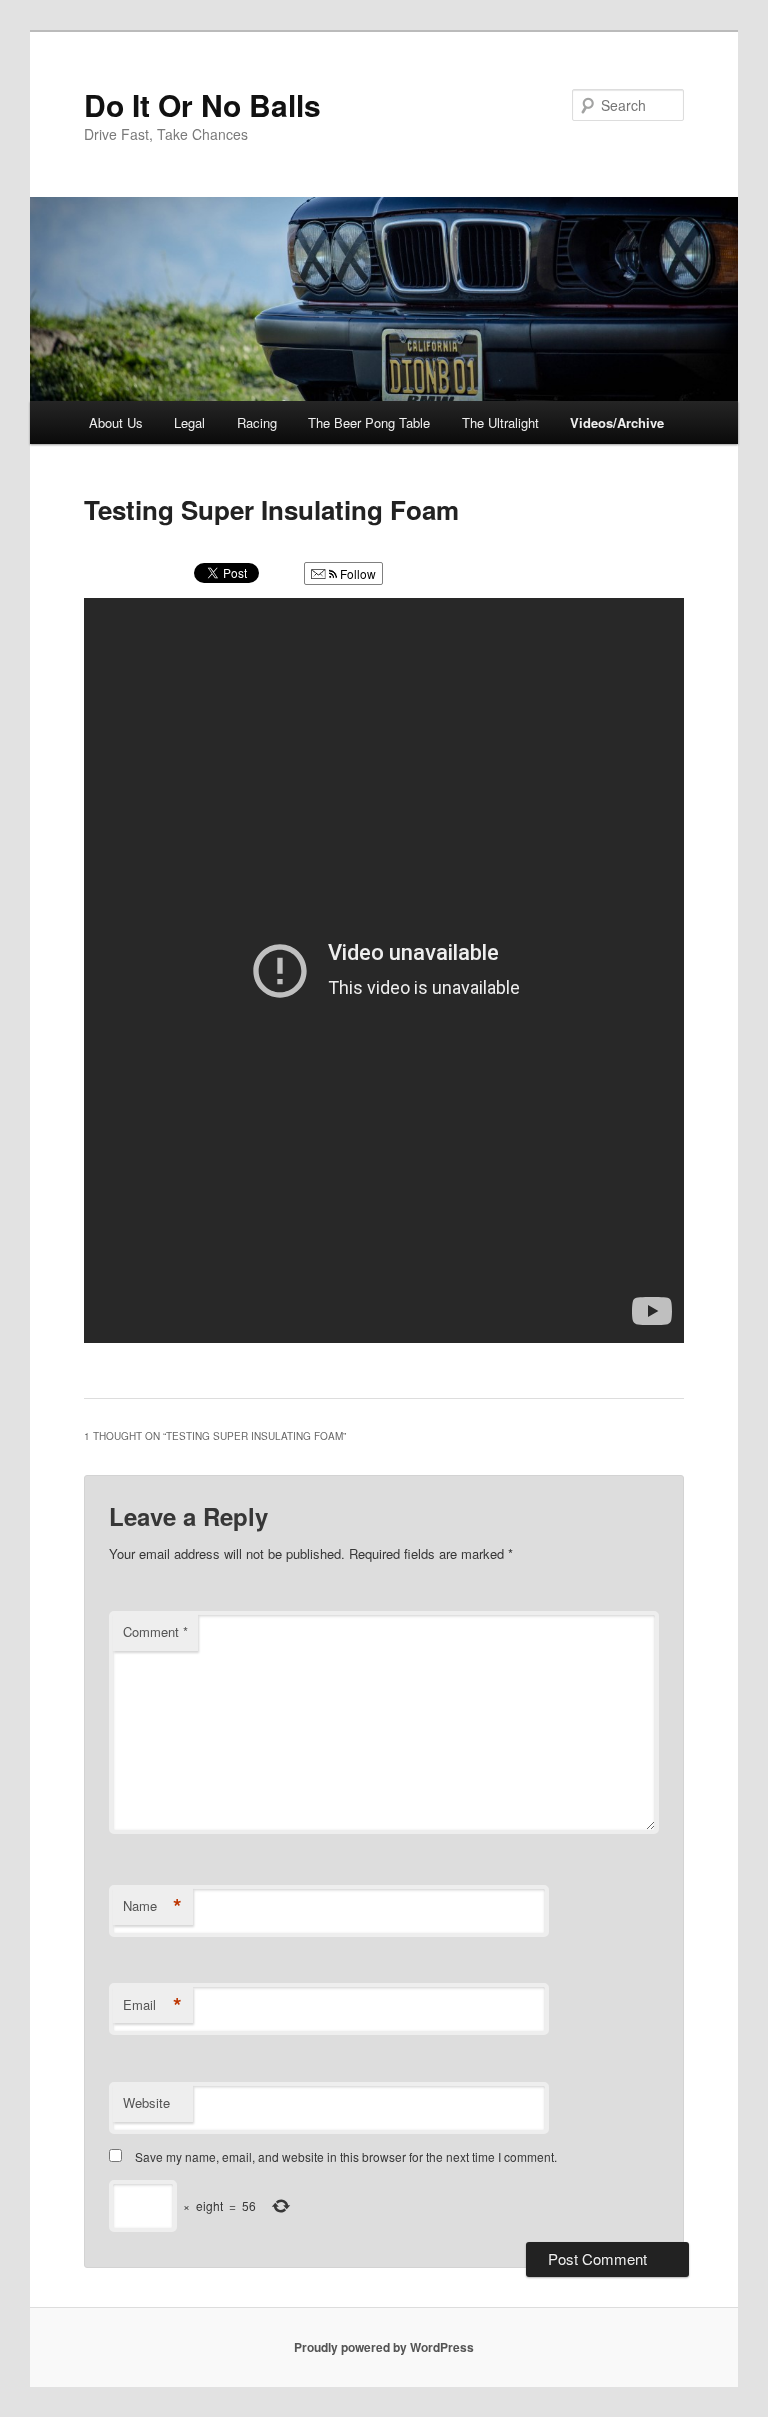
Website (146, 2102)
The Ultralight (500, 422)
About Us (116, 422)
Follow (356, 573)
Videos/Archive (617, 422)
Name (152, 1906)
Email (152, 2005)
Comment (155, 1631)
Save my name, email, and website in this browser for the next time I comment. (346, 2156)
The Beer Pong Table (369, 422)
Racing (257, 422)
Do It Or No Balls (202, 104)
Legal (189, 422)
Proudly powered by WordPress (384, 2347)
